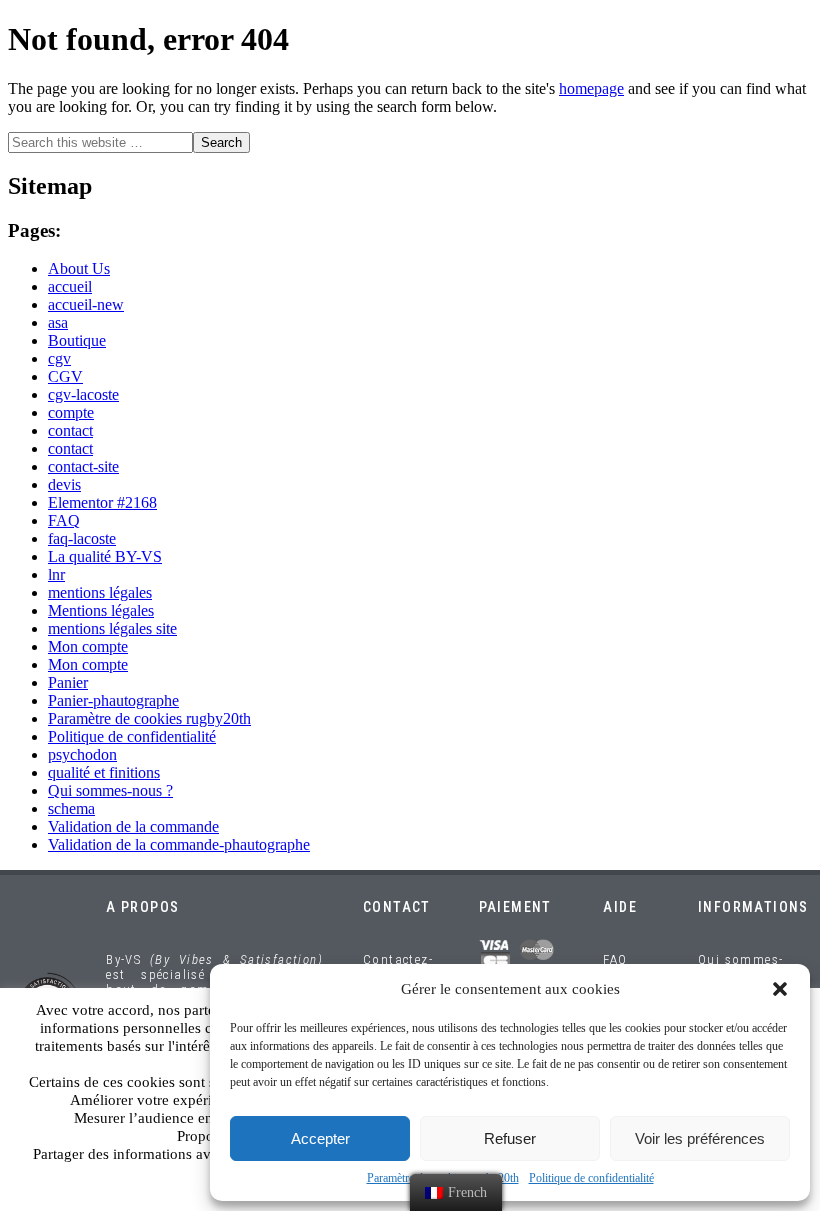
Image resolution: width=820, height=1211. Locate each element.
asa (58, 322)
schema (71, 808)
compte (71, 412)
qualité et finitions (104, 772)
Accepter (320, 1138)
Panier (68, 682)
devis (64, 484)
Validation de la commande (133, 826)
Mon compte (88, 646)
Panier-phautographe (113, 700)
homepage (591, 88)
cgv (59, 358)
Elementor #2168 (102, 502)
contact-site (83, 466)
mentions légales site (112, 628)
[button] (780, 989)
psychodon (82, 754)
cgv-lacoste (83, 394)
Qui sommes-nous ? (110, 790)
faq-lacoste (82, 538)
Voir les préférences (700, 1138)
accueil (70, 286)
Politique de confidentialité (591, 1178)
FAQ (64, 520)
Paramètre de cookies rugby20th (149, 718)
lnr (56, 574)
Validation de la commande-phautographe (179, 844)
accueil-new (86, 304)
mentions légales (100, 592)
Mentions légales (101, 610)
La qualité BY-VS (105, 556)
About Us (79, 268)
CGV (65, 376)
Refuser (510, 1138)
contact (70, 430)
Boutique (77, 340)
